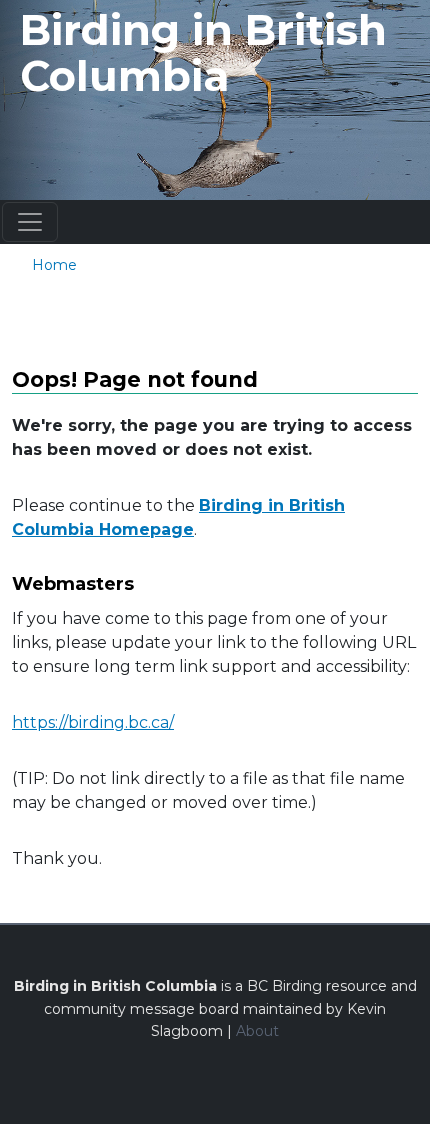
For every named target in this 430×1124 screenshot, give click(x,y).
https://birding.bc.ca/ (93, 722)
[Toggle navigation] (30, 222)
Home (54, 265)
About (257, 1031)
